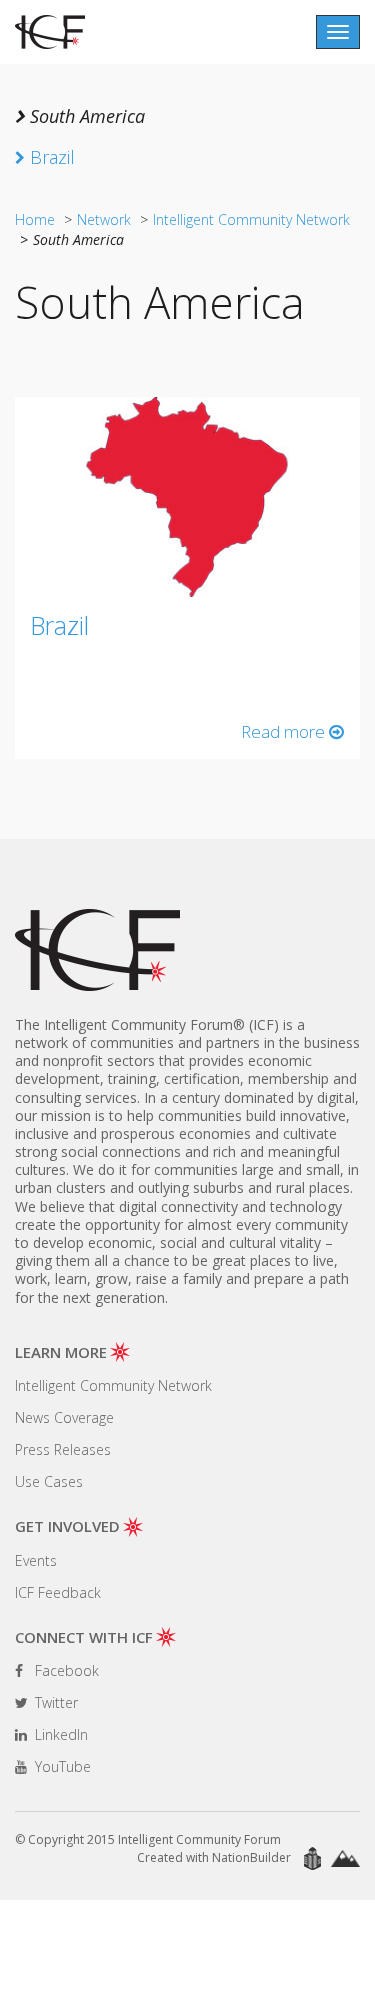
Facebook (65, 1670)
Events (36, 1560)
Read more (285, 731)
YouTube (61, 1766)
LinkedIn (59, 1734)
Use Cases (49, 1481)
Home (35, 219)
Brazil (59, 625)
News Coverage (64, 1417)
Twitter (54, 1702)
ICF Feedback (58, 1592)
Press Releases (63, 1449)
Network (104, 219)
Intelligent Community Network (251, 219)
